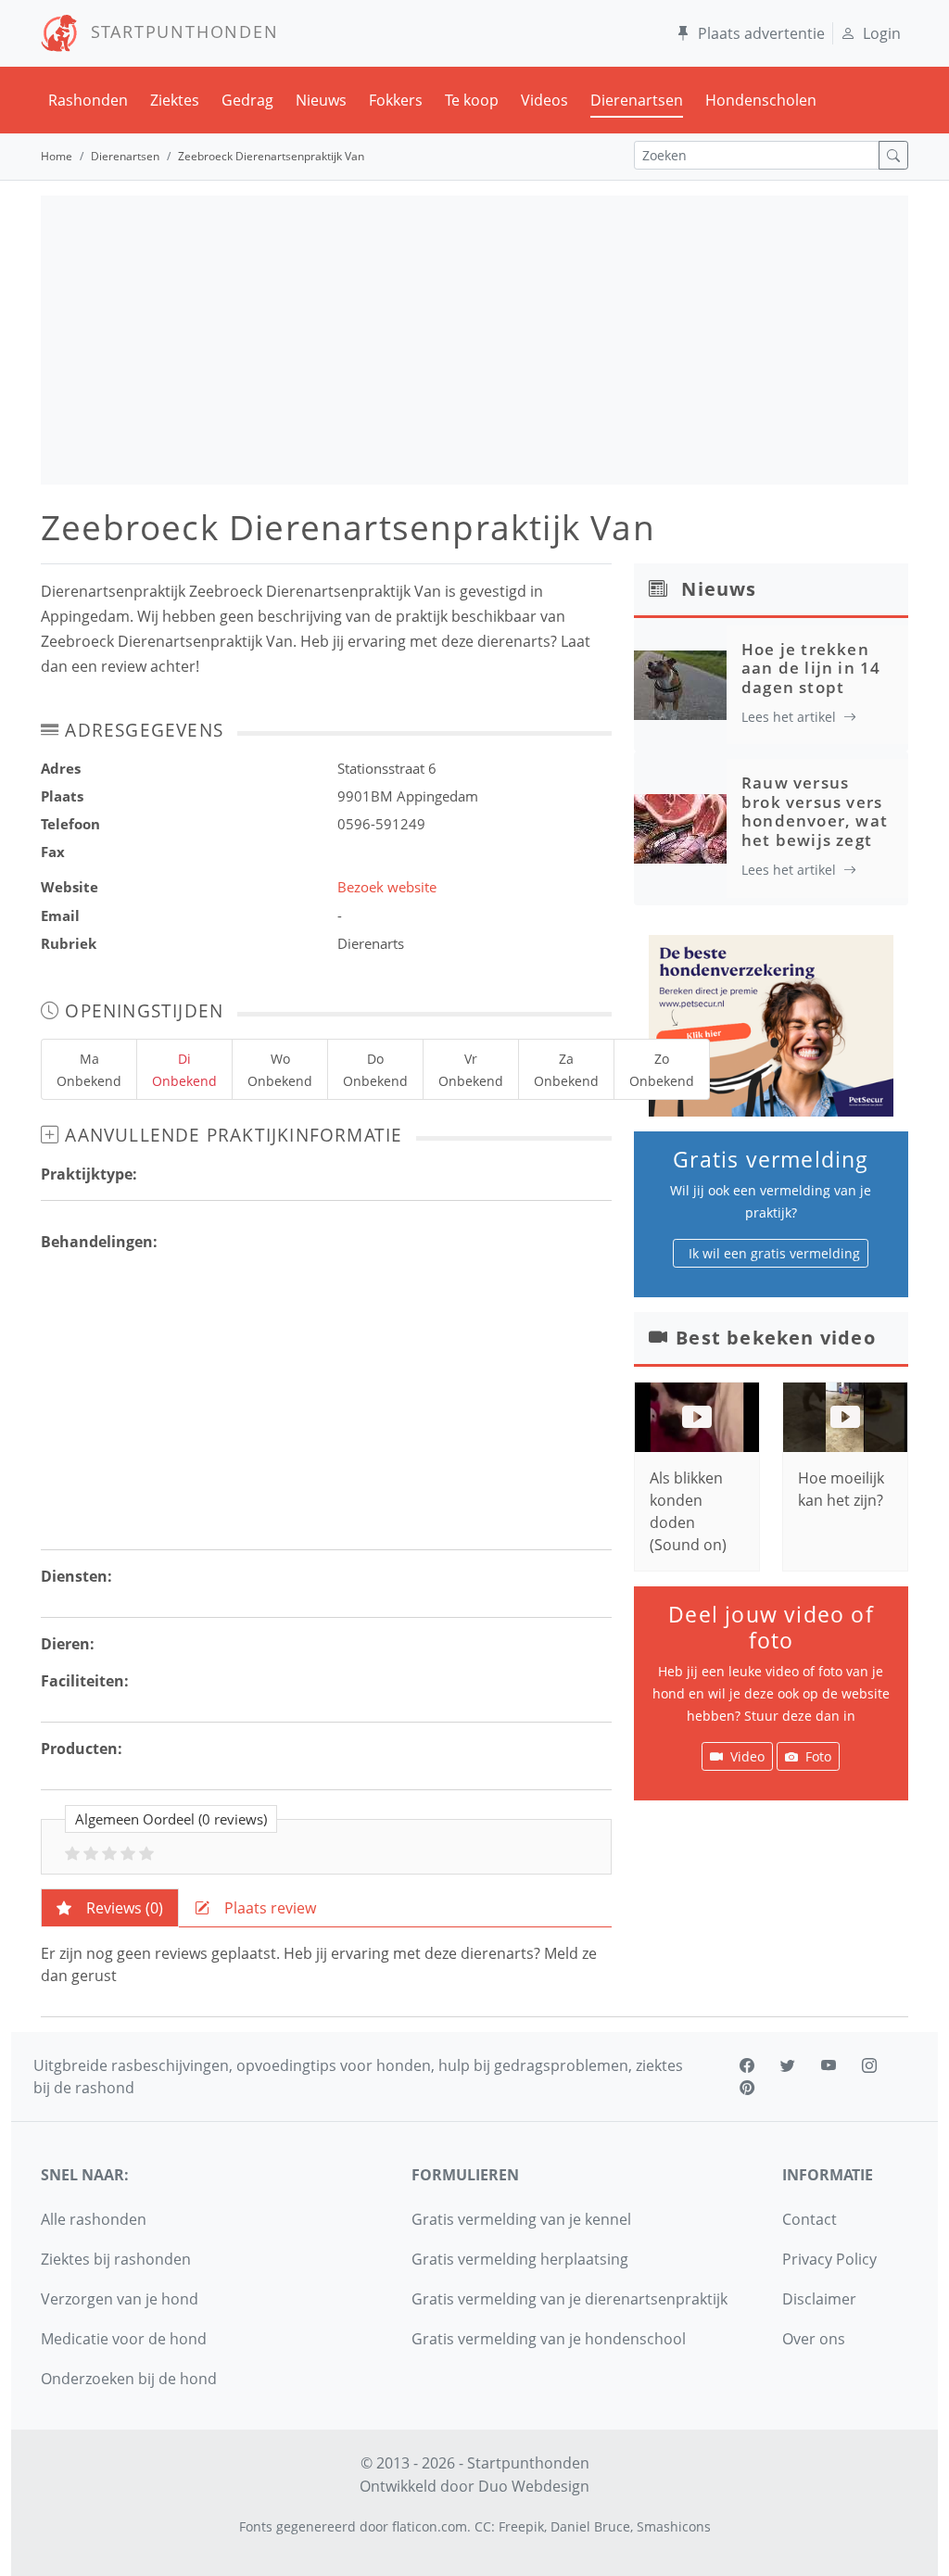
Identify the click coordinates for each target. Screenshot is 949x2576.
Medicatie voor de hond (124, 2339)
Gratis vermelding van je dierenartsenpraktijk (569, 2299)
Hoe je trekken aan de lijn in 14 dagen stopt (811, 668)
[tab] (110, 1908)
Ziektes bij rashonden (116, 2259)
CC (483, 2526)
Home (57, 156)
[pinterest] (747, 2088)
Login (882, 33)
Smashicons (674, 2526)
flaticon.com (430, 2526)
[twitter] (788, 2065)
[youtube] (829, 2065)
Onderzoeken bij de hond (129, 2379)
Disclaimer (819, 2299)
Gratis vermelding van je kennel (521, 2219)
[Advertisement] (474, 340)
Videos (544, 100)
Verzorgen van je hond (120, 2299)
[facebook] (747, 2065)
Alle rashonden (94, 2219)
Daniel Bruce (590, 2526)
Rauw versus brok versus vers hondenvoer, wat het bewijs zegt (815, 811)
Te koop (472, 100)
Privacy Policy (829, 2259)
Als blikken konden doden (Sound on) (688, 1511)
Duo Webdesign (534, 2486)
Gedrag (247, 100)
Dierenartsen (637, 100)
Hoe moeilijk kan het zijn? (841, 1489)
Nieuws (321, 100)
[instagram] (869, 2065)
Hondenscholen (761, 100)
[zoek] (893, 155)
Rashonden (88, 100)
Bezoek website (387, 887)
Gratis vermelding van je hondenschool (549, 2339)
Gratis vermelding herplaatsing (520, 2259)
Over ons (814, 2339)
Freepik (521, 2526)
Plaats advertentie (761, 33)
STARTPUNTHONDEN (178, 32)
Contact (810, 2219)
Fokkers (396, 100)
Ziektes (175, 100)
